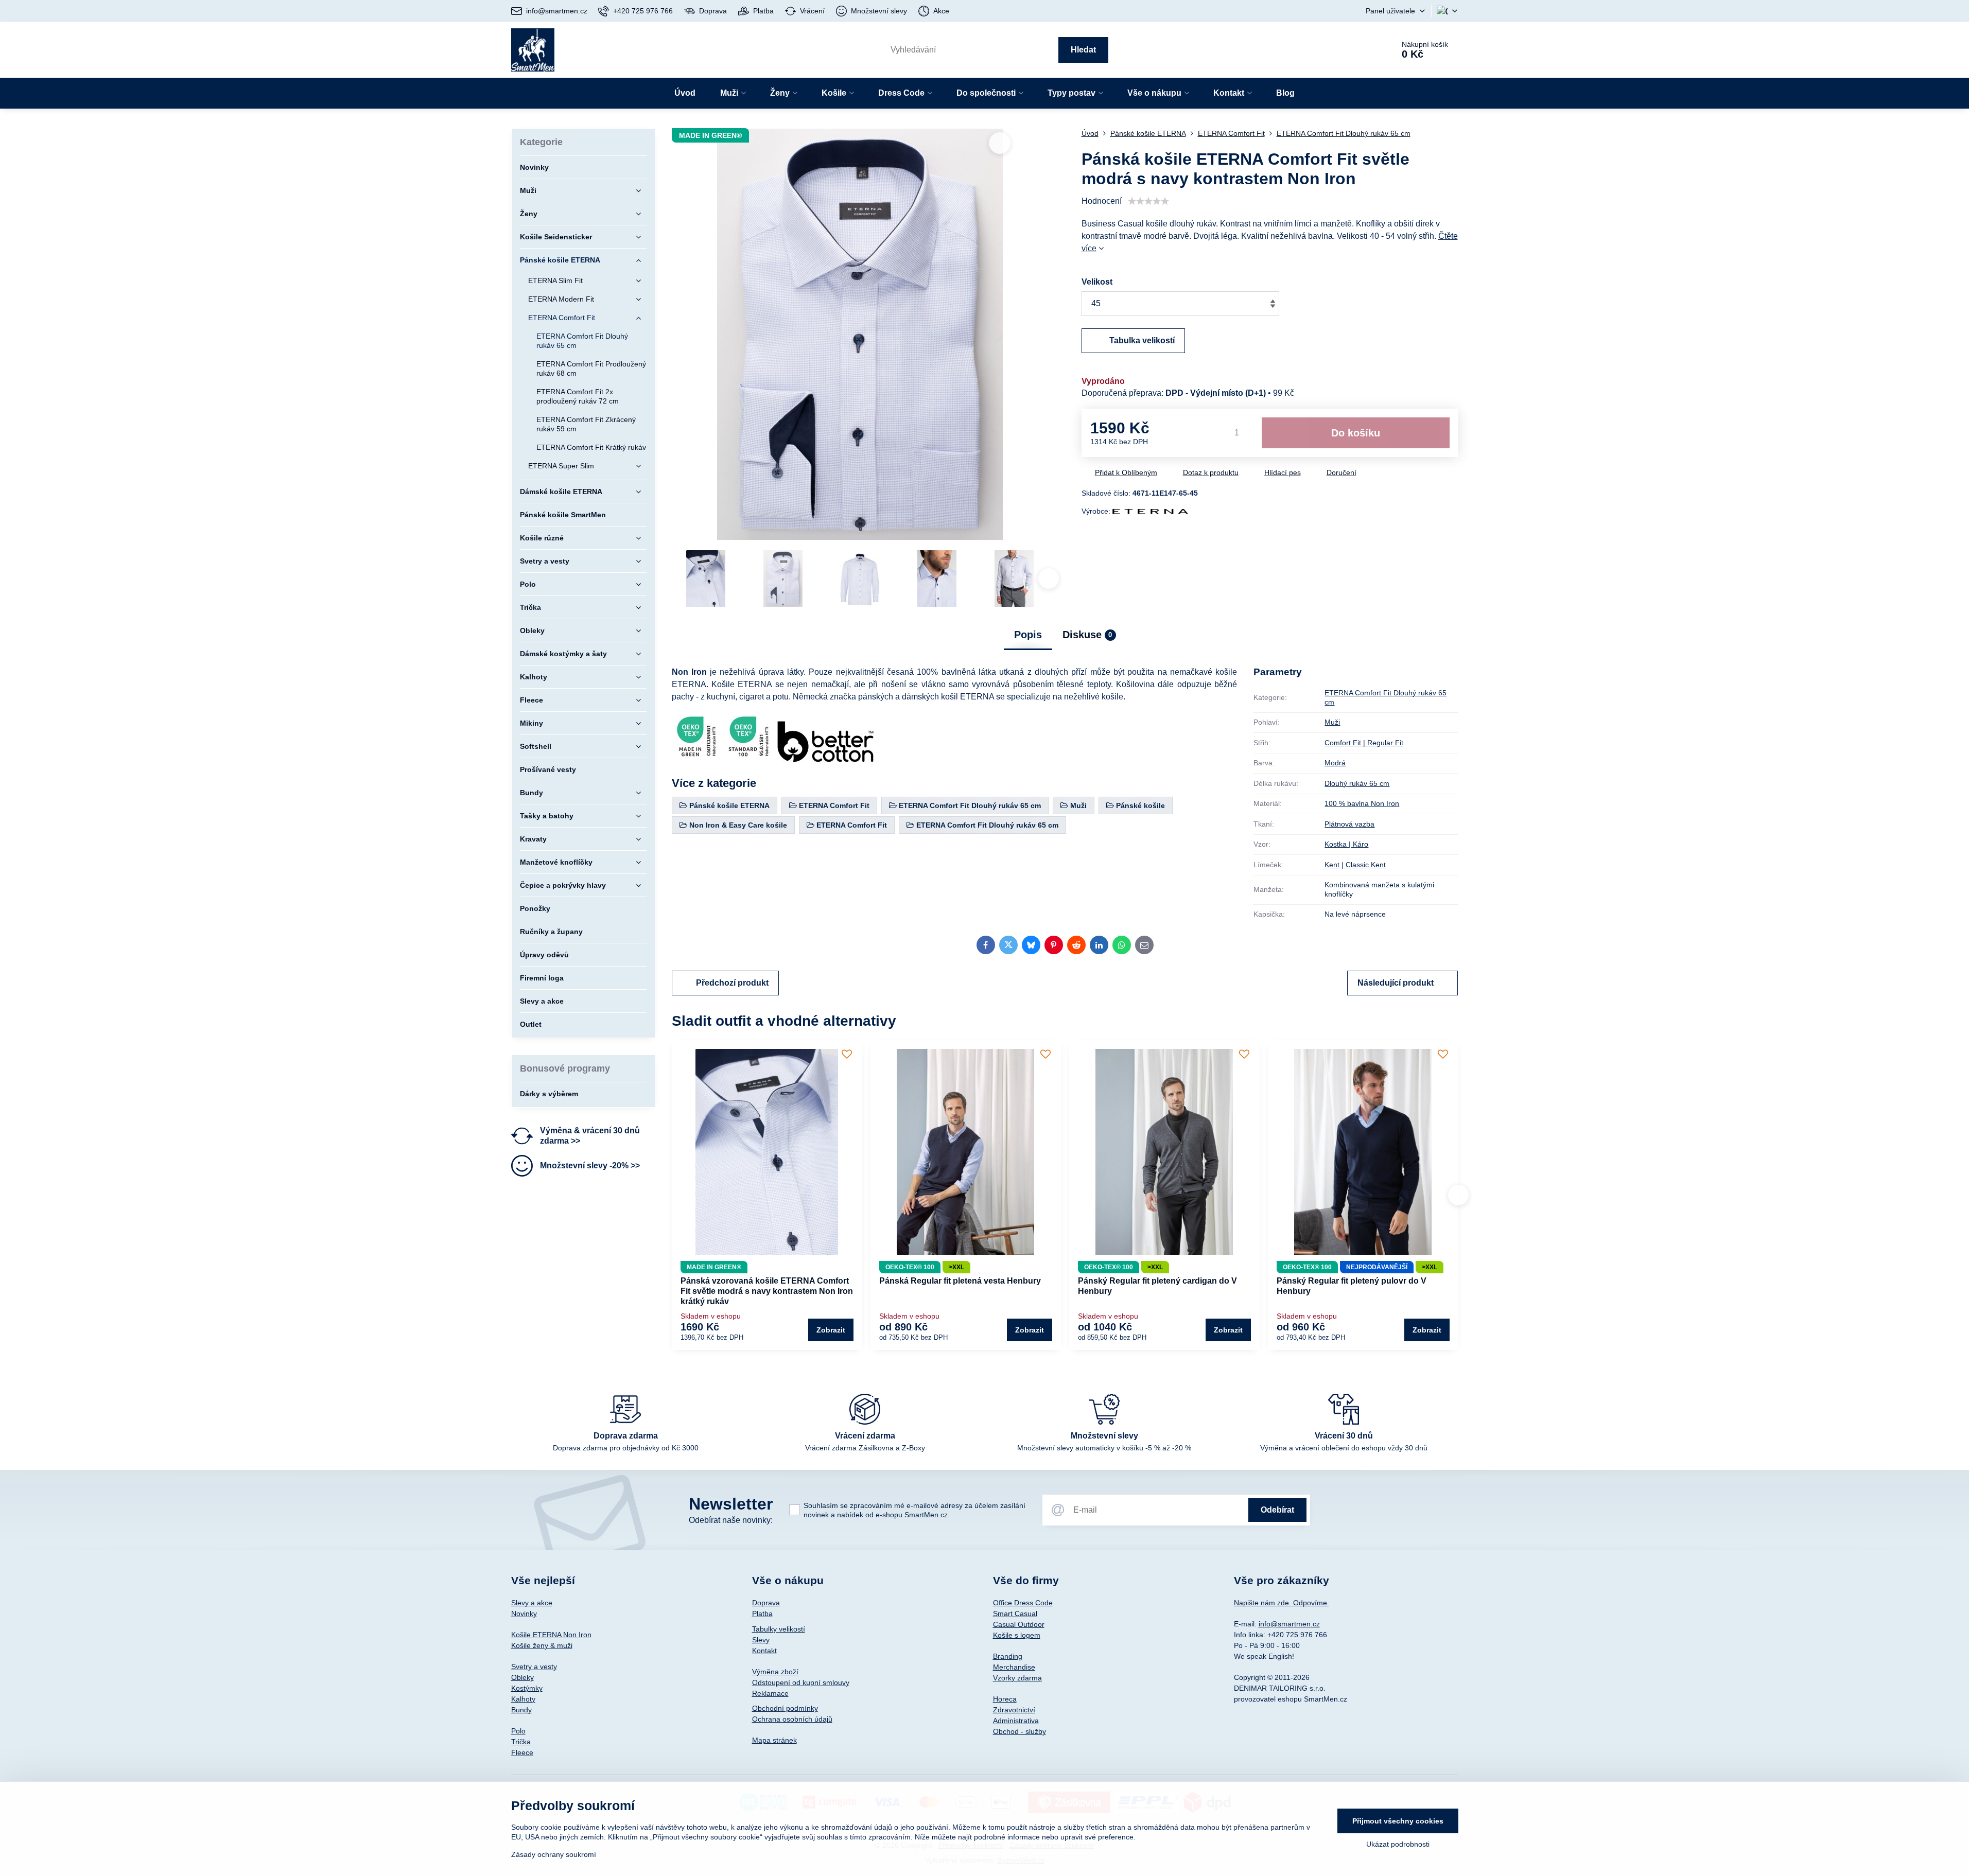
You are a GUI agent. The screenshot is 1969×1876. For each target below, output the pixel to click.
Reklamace (770, 1693)
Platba (762, 1614)
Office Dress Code (1023, 1603)
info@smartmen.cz (1289, 1624)
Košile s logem (1017, 1635)
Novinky (524, 1614)
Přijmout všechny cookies (1398, 1821)
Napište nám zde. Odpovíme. (1282, 1603)
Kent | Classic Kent (1355, 865)
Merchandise (1014, 1667)
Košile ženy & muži (542, 1645)
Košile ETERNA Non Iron (551, 1635)
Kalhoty (523, 1699)
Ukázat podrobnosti (1398, 1844)
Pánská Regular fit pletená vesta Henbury (960, 1281)
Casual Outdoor (1019, 1624)
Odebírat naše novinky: (731, 1520)
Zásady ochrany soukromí (554, 1854)
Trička (521, 1742)
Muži (1332, 722)
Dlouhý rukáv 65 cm (1357, 783)
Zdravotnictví (1014, 1710)
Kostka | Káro (1346, 844)
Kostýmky (527, 1688)
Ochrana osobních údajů (792, 1719)
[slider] (1148, 201)
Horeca (1005, 1699)
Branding (1008, 1656)
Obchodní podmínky (785, 1708)
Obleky (522, 1677)
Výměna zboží (775, 1672)
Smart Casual (1015, 1614)
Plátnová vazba (1349, 824)
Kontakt (764, 1651)
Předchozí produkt (732, 983)
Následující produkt (1396, 983)
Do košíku (1356, 433)
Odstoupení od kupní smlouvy (801, 1682)
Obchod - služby (1020, 1731)
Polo (518, 1731)
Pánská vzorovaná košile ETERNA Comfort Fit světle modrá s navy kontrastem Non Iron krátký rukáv (767, 1291)
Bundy (521, 1710)
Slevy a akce (532, 1603)
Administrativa (1016, 1721)
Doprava (766, 1603)
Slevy (761, 1640)
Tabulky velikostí (779, 1629)
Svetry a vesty (534, 1667)
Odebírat (1277, 1510)
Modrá (1335, 763)
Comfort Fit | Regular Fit (1364, 743)
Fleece (522, 1752)
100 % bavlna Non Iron (1362, 803)
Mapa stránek (774, 1740)
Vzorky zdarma (1017, 1678)
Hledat (1083, 50)
